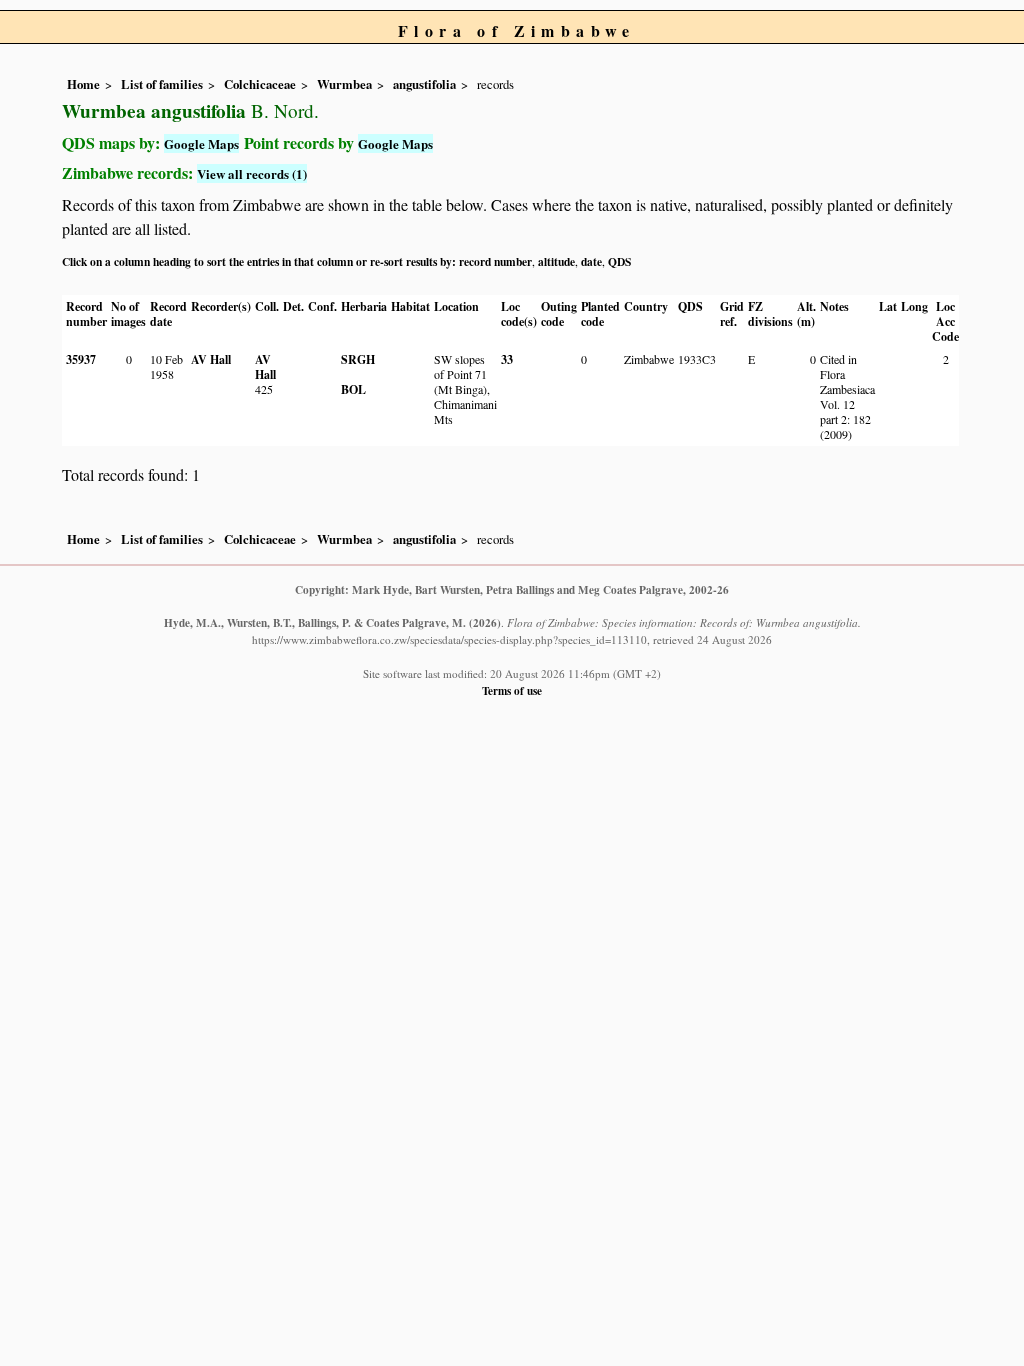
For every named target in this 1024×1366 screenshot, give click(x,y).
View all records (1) (252, 173)
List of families (162, 84)
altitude (556, 261)
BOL (353, 389)
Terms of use (512, 690)
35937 (81, 359)
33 (507, 359)
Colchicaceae (260, 84)
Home (83, 84)
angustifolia (424, 84)
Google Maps (201, 143)
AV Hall (211, 359)
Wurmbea (344, 84)
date (591, 261)
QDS (619, 261)
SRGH (358, 359)
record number (495, 261)
